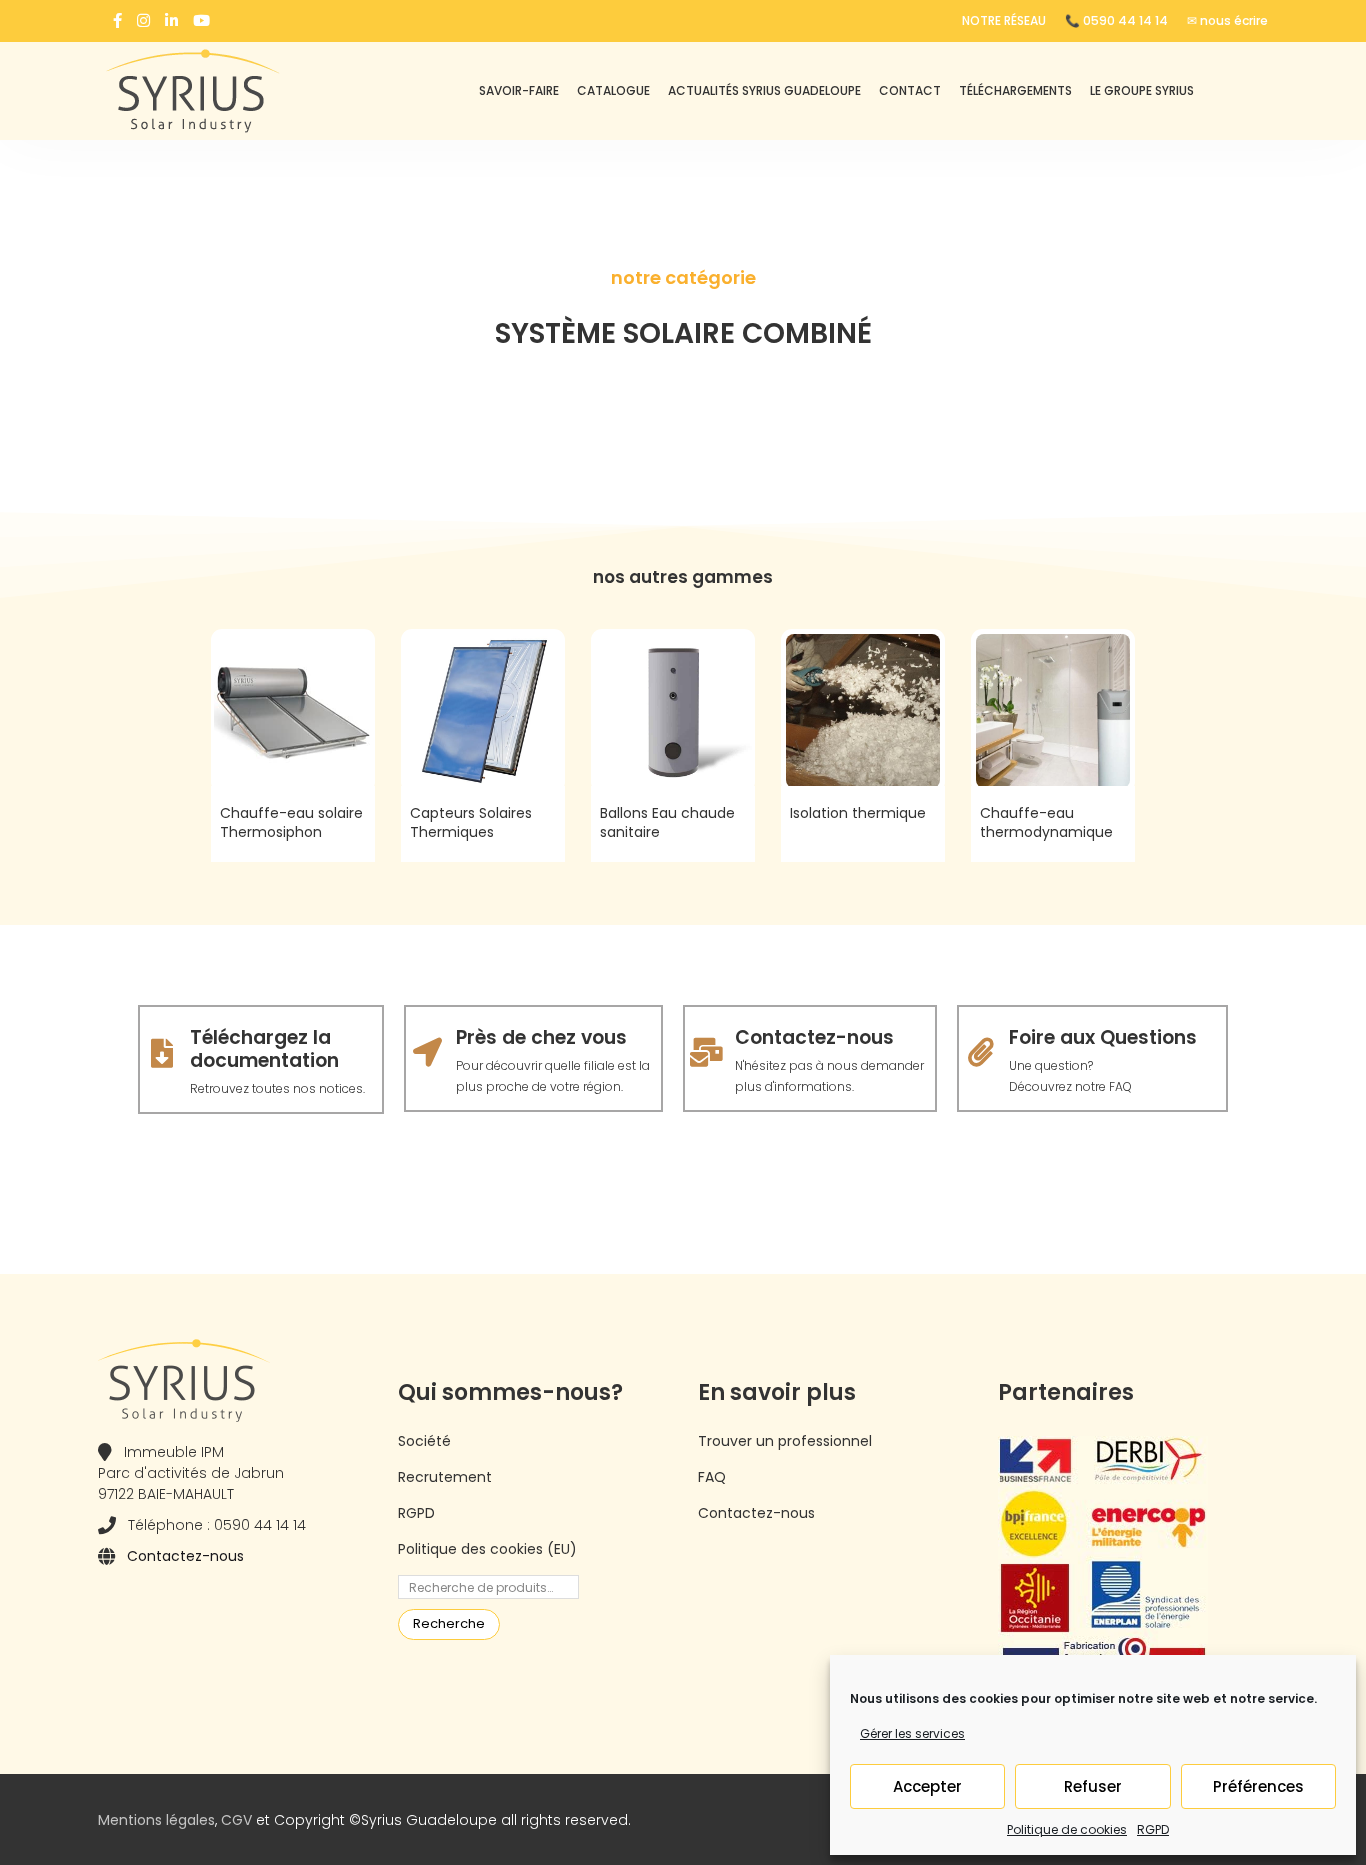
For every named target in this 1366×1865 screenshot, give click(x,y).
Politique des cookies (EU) (487, 1549)
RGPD (1153, 1829)
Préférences (1258, 1786)
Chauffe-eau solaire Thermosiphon (291, 823)
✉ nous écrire (1227, 20)
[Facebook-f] (117, 20)
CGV (236, 1820)
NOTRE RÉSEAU (1004, 20)
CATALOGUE (613, 90)
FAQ (712, 1477)
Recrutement (445, 1477)
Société (424, 1441)
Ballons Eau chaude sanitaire (667, 823)
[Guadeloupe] (233, 91)
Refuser (1093, 1786)
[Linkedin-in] (171, 20)
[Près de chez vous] (427, 1052)
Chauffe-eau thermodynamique (1046, 823)
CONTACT (910, 90)
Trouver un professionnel (785, 1441)
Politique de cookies (1067, 1829)
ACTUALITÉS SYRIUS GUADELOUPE (764, 90)
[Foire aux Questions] (980, 1052)
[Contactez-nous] (706, 1052)
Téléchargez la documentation (264, 1049)
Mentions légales (156, 1820)
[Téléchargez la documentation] (161, 1053)
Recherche (449, 1623)
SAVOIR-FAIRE (519, 90)
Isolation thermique (858, 813)
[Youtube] (201, 20)
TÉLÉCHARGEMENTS (1015, 90)
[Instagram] (143, 20)
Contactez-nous (814, 1037)
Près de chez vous (541, 1037)
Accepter (927, 1786)
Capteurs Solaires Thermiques (471, 823)
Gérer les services (912, 1733)
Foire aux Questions (1103, 1037)
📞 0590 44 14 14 (1116, 20)
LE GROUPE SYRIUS (1142, 90)
